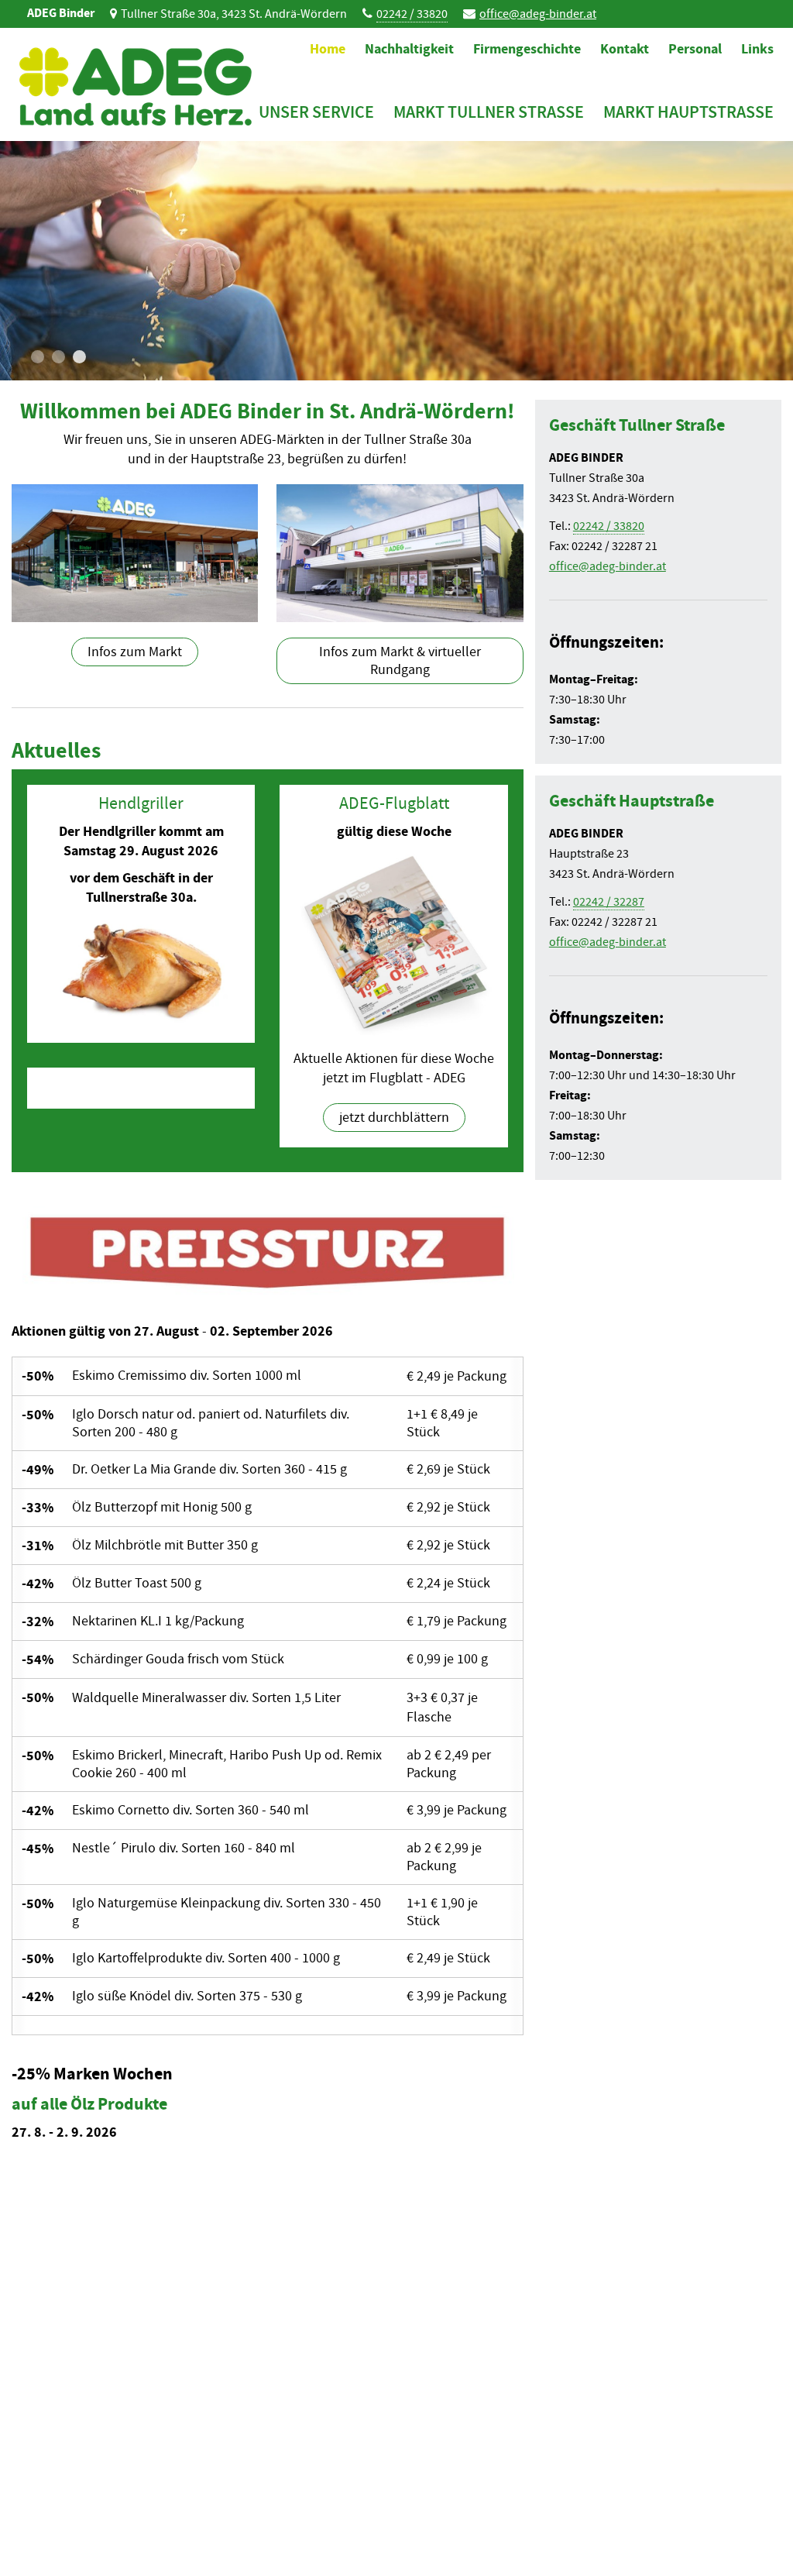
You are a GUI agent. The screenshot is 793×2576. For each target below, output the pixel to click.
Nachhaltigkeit (409, 49)
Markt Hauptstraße (688, 112)
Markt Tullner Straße (489, 112)
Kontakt (625, 49)
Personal (695, 49)
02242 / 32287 (609, 902)
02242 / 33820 (412, 14)
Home (328, 49)
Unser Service (316, 112)
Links (757, 49)
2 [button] (58, 357)
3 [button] (79, 357)
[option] (396, 261)
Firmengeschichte (527, 49)
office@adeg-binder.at (538, 14)
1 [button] (38, 357)
